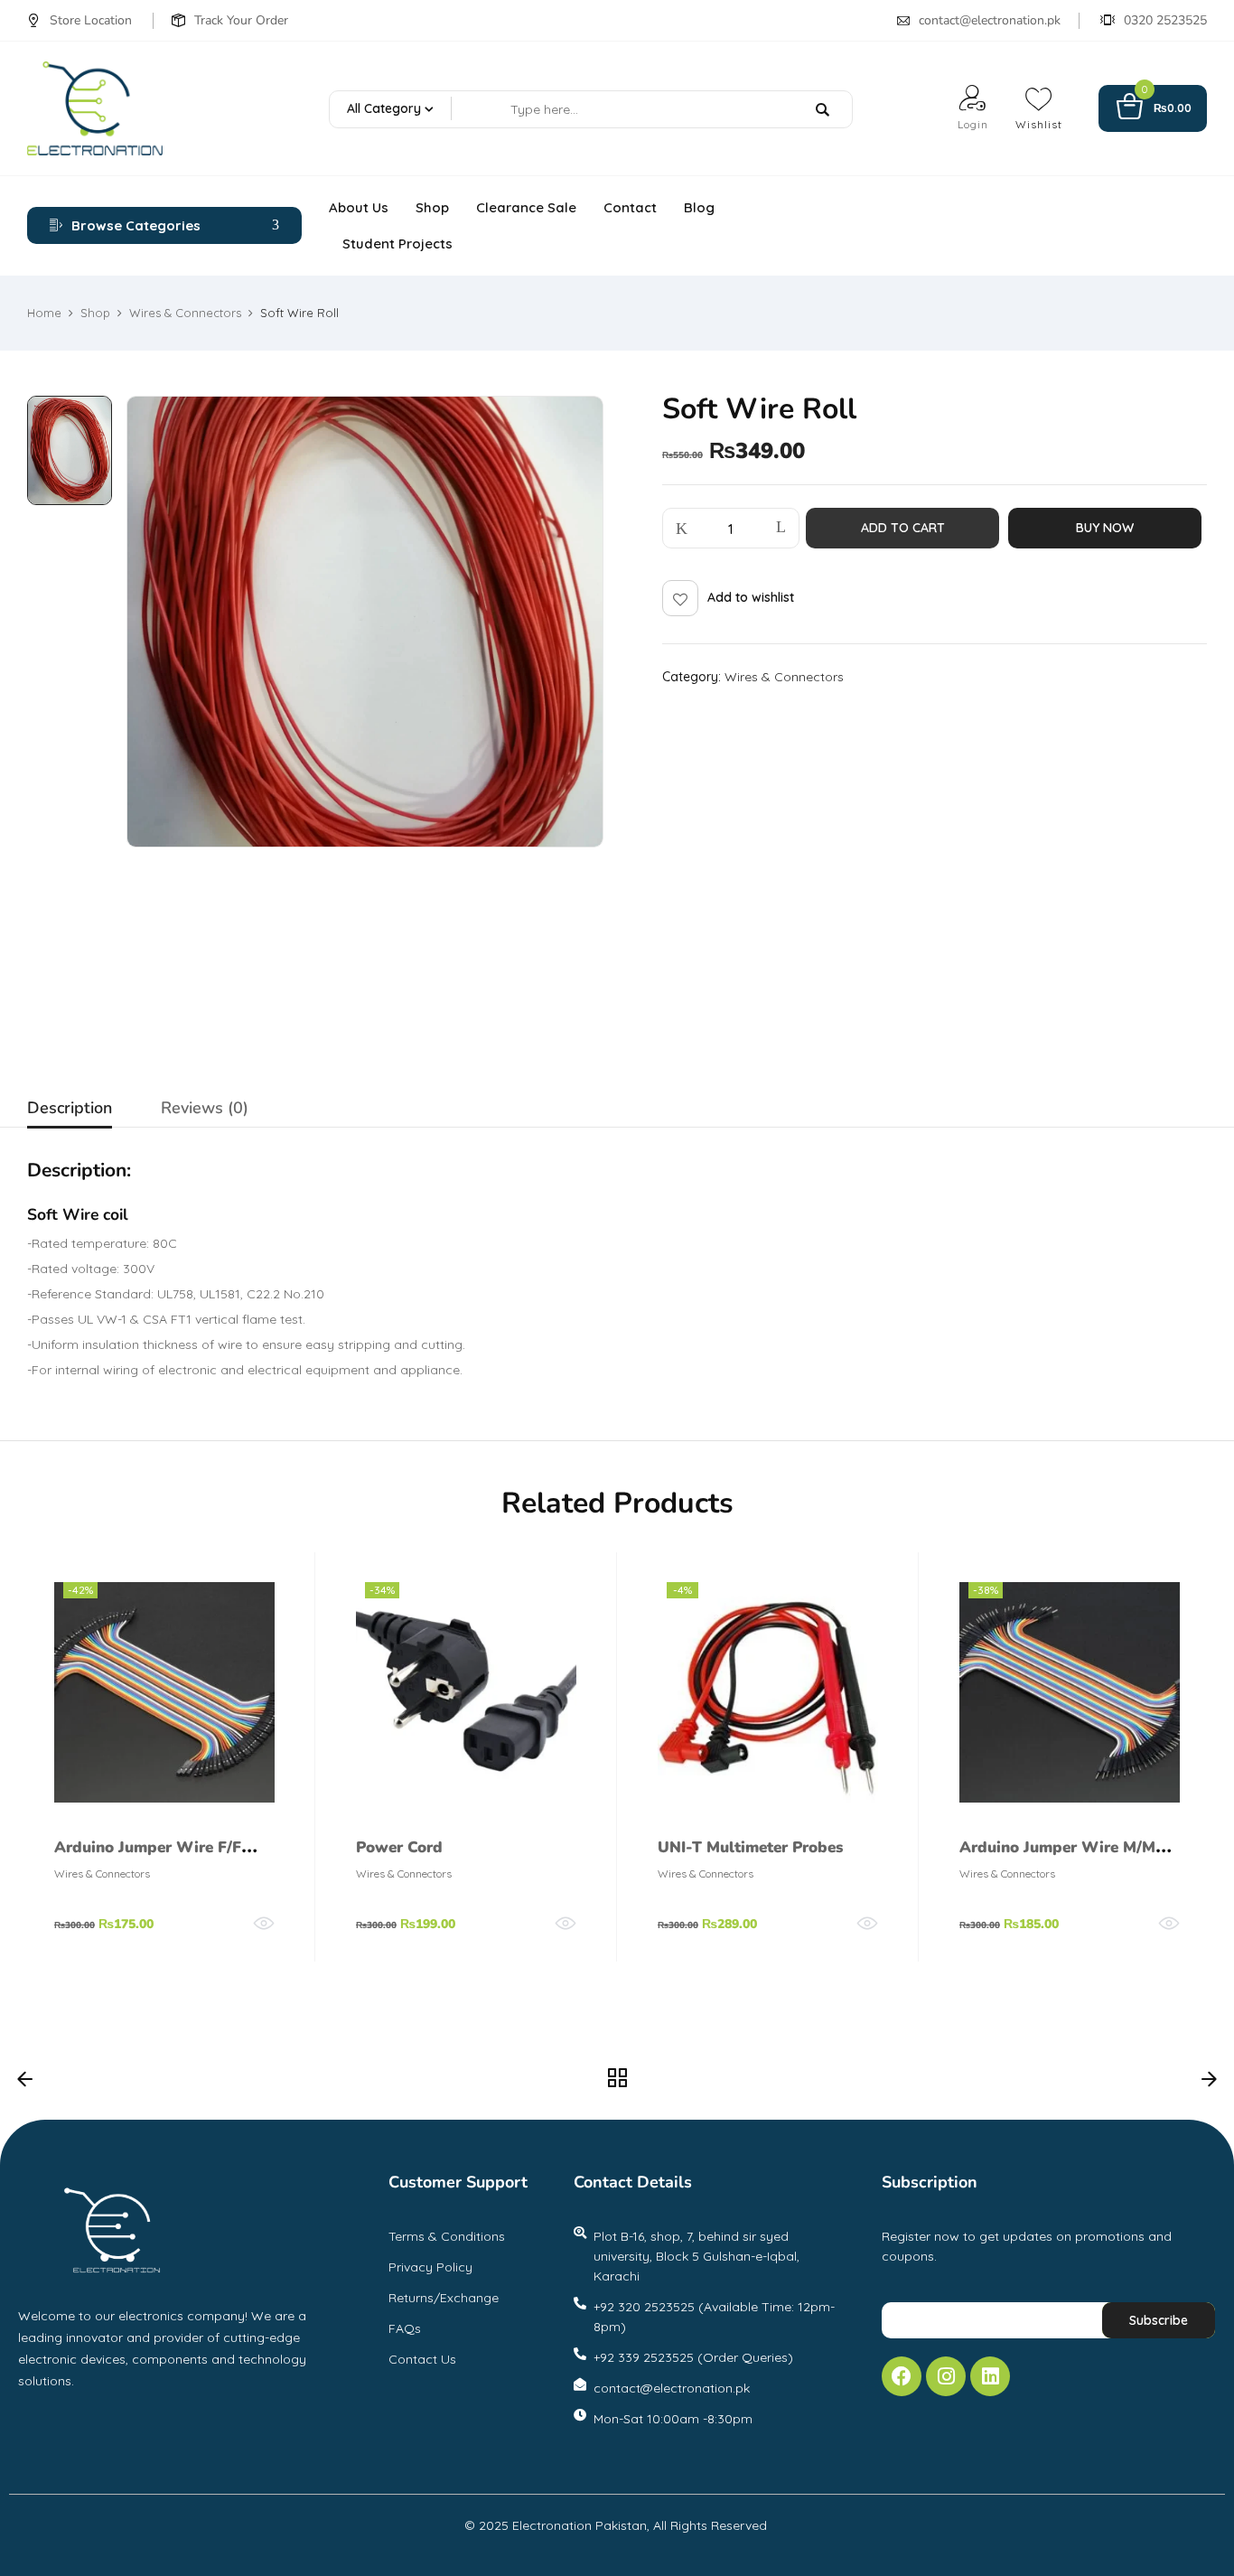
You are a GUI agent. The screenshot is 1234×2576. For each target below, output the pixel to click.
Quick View (264, 1924)
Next (1209, 2084)
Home (44, 313)
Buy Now (1105, 528)
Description (70, 1108)
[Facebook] (902, 2376)
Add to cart (903, 528)
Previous (25, 2084)
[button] (1153, 109)
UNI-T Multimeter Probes (750, 1847)
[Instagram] (946, 2376)
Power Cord (399, 1847)
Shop (95, 313)
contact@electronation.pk (990, 20)
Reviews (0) (205, 1108)
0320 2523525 (1165, 20)
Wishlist (1039, 124)
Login (973, 124)
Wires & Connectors (185, 313)
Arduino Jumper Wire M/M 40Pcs (1057, 1860)
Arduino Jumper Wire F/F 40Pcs (148, 1860)
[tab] (70, 1110)
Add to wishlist (751, 597)
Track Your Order (241, 20)
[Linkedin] (990, 2376)
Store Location (91, 20)
